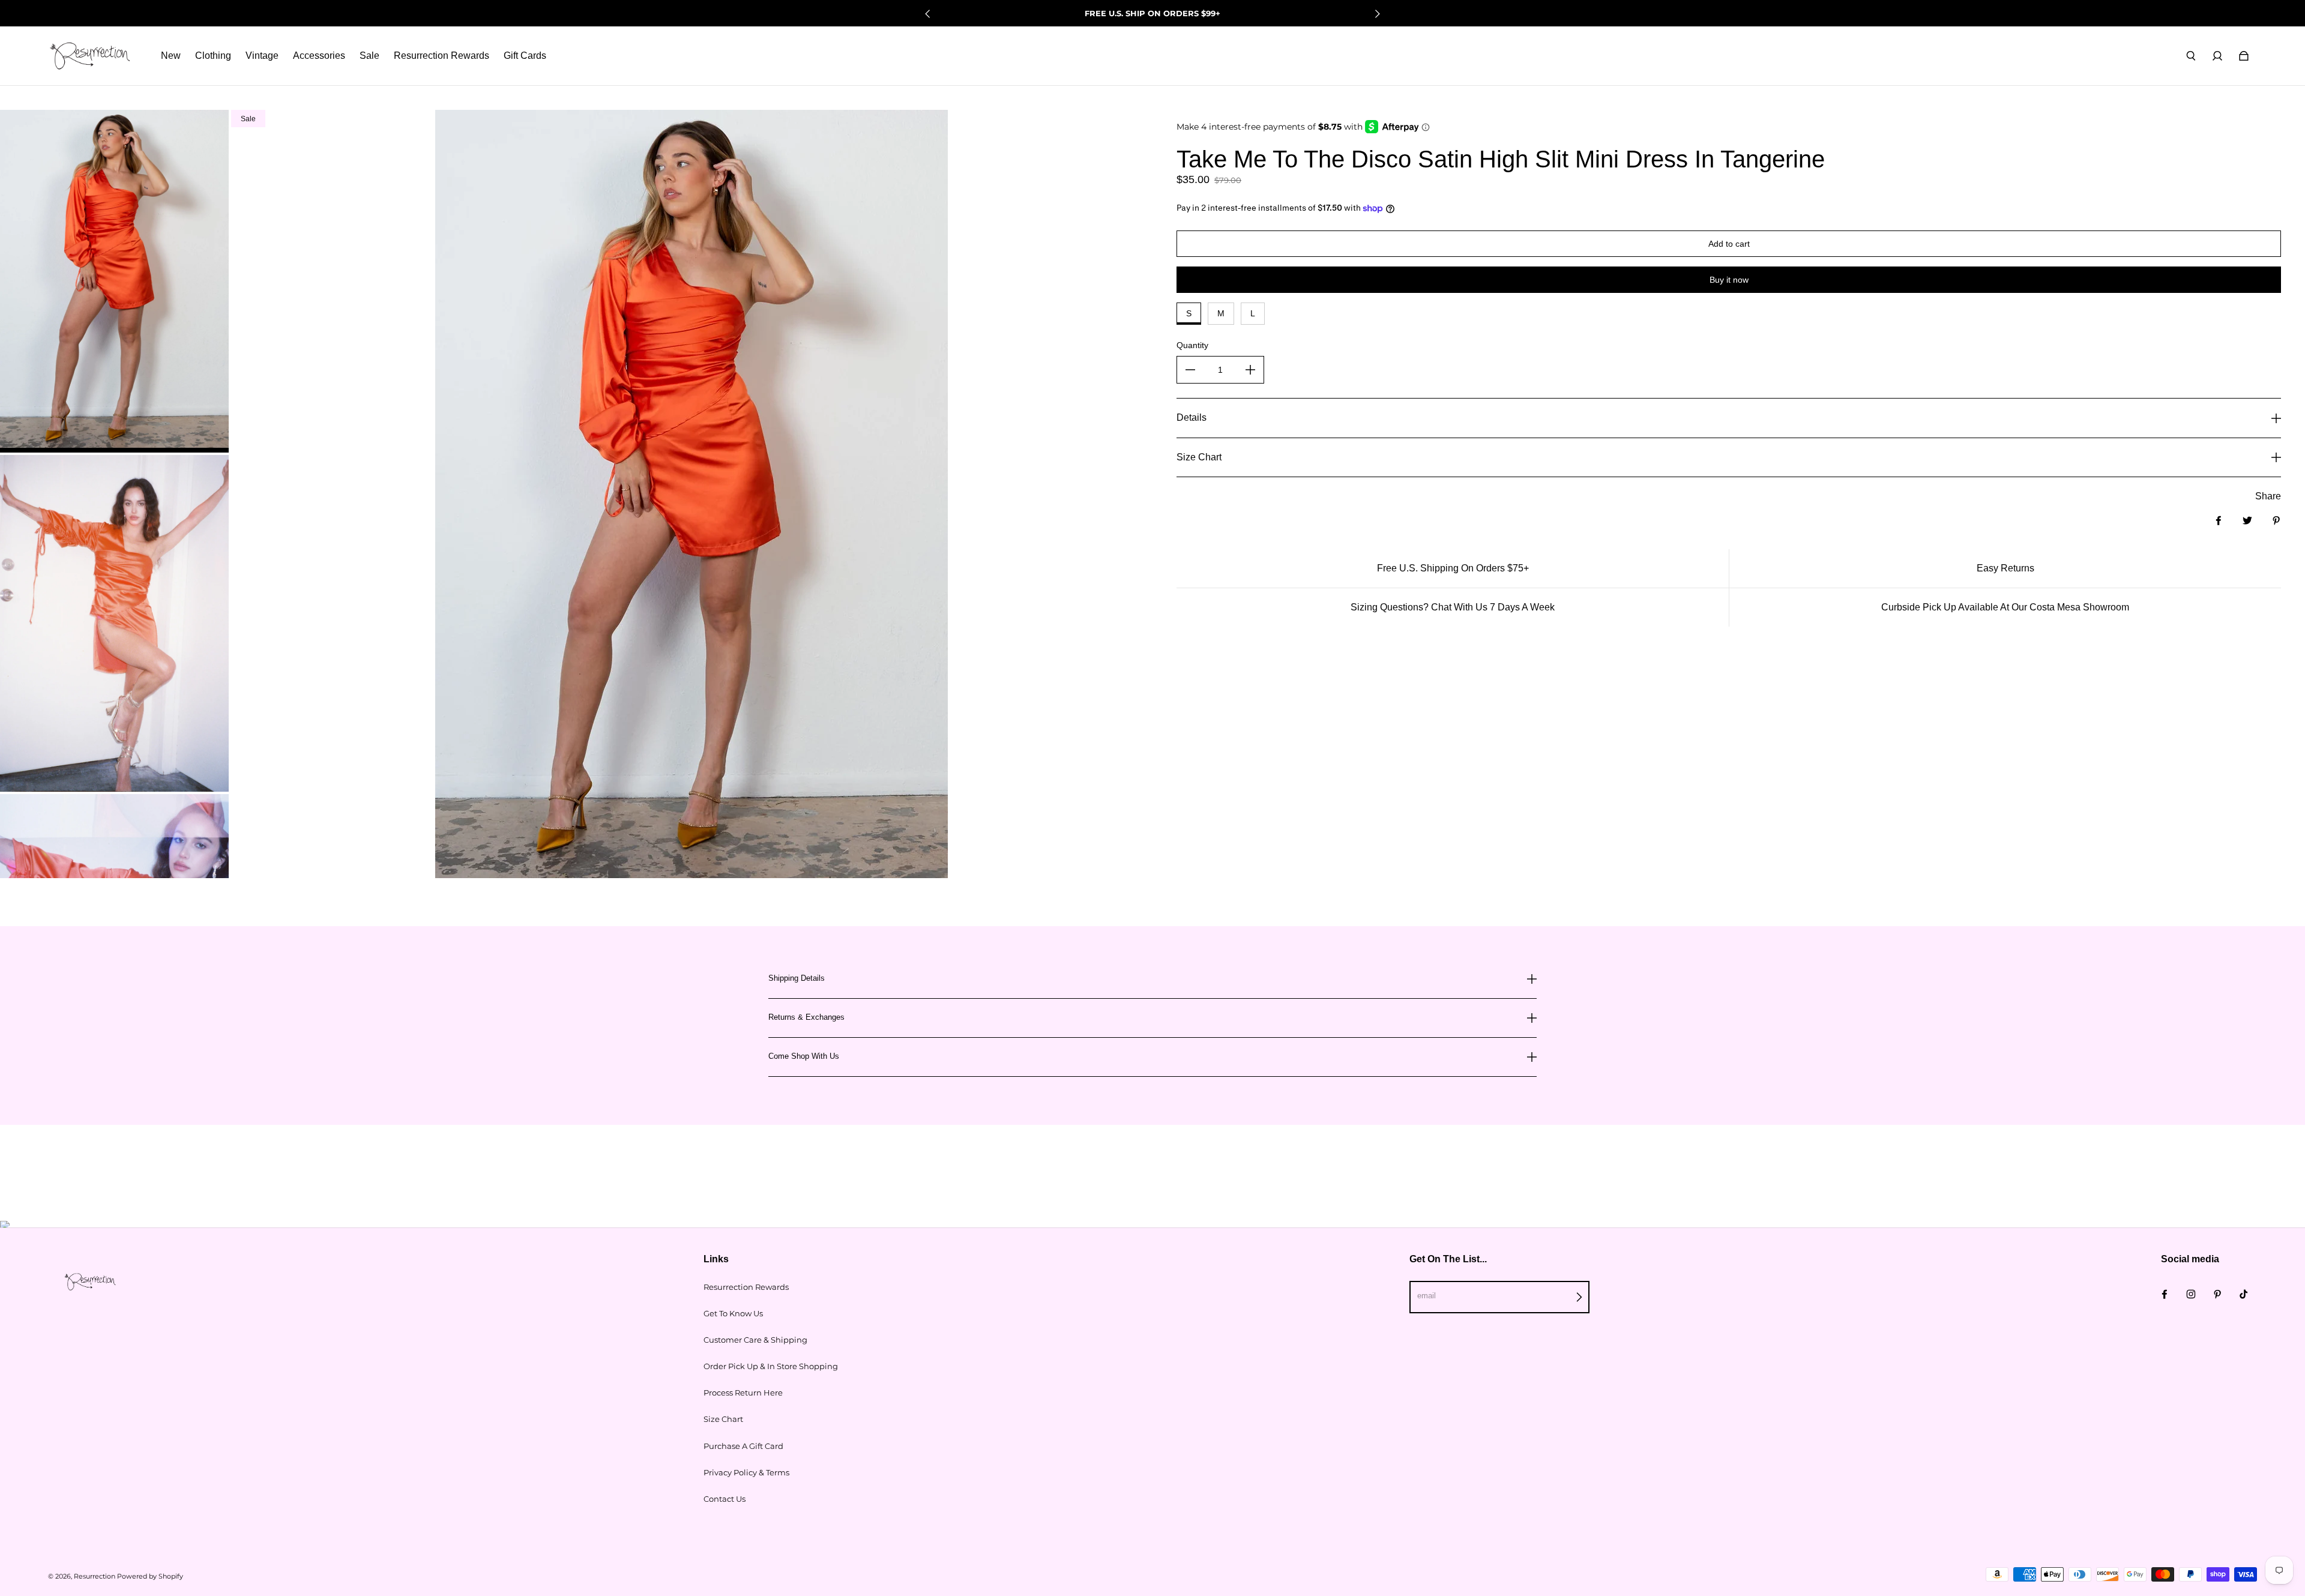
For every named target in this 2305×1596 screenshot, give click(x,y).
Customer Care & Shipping (755, 1340)
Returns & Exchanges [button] (806, 1017)
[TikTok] (2244, 1294)
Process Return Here (743, 1393)
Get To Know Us (733, 1313)
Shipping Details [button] (797, 978)
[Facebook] (2165, 1294)
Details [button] (1192, 417)
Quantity (1192, 345)
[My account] (2217, 56)
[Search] (2191, 56)
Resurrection (95, 1576)
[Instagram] (2191, 1294)
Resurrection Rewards (746, 1287)
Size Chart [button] (1199, 457)
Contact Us (725, 1499)
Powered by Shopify (150, 1576)
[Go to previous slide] (928, 14)
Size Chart (723, 1419)
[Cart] (2244, 56)
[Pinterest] (2217, 1294)
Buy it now (1729, 280)
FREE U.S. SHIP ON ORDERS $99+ (1152, 13)
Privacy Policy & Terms (746, 1472)
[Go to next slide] (1377, 14)
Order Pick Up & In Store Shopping (771, 1366)
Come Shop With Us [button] (804, 1056)
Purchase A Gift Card (743, 1446)
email (1427, 1296)
